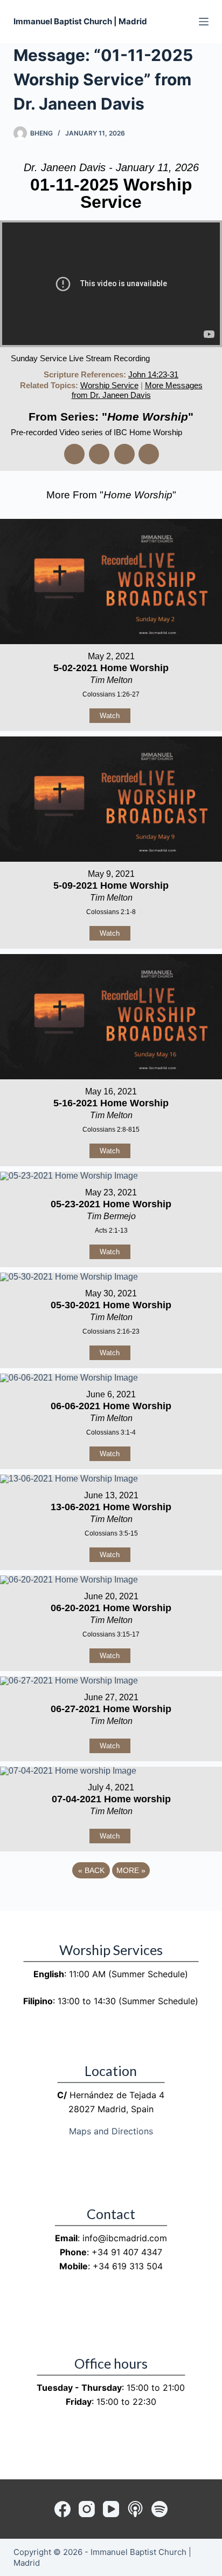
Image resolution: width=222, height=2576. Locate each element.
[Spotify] (159, 2509)
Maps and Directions (111, 2131)
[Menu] (204, 22)
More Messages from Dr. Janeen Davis (137, 390)
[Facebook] (63, 2509)
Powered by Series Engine (111, 1900)
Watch (110, 716)
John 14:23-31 (153, 374)
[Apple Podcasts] (135, 2509)
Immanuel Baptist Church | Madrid (80, 21)
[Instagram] (87, 2509)
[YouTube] (111, 2509)
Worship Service (109, 385)
